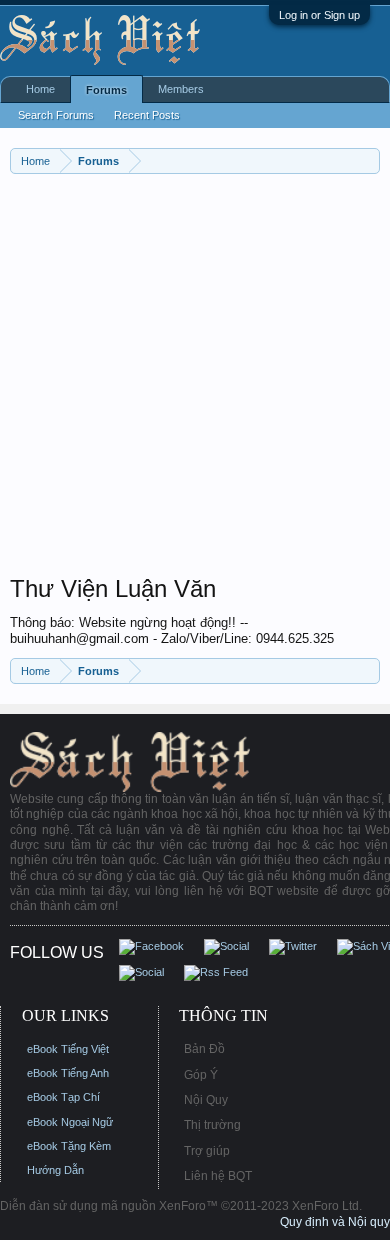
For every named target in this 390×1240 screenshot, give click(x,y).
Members (181, 89)
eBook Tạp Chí (63, 1097)
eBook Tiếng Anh (68, 1073)
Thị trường (212, 1125)
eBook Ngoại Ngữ (70, 1122)
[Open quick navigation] (367, 160)
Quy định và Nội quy (335, 1222)
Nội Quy (206, 1100)
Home (40, 89)
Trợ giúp (207, 1151)
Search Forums (56, 115)
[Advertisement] (195, 379)
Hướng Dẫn (55, 1170)
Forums (106, 90)
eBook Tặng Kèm (69, 1146)
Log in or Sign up (319, 15)
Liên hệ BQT (218, 1176)
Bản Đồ (204, 1049)
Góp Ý (201, 1075)
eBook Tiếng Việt (68, 1049)
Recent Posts (147, 115)
